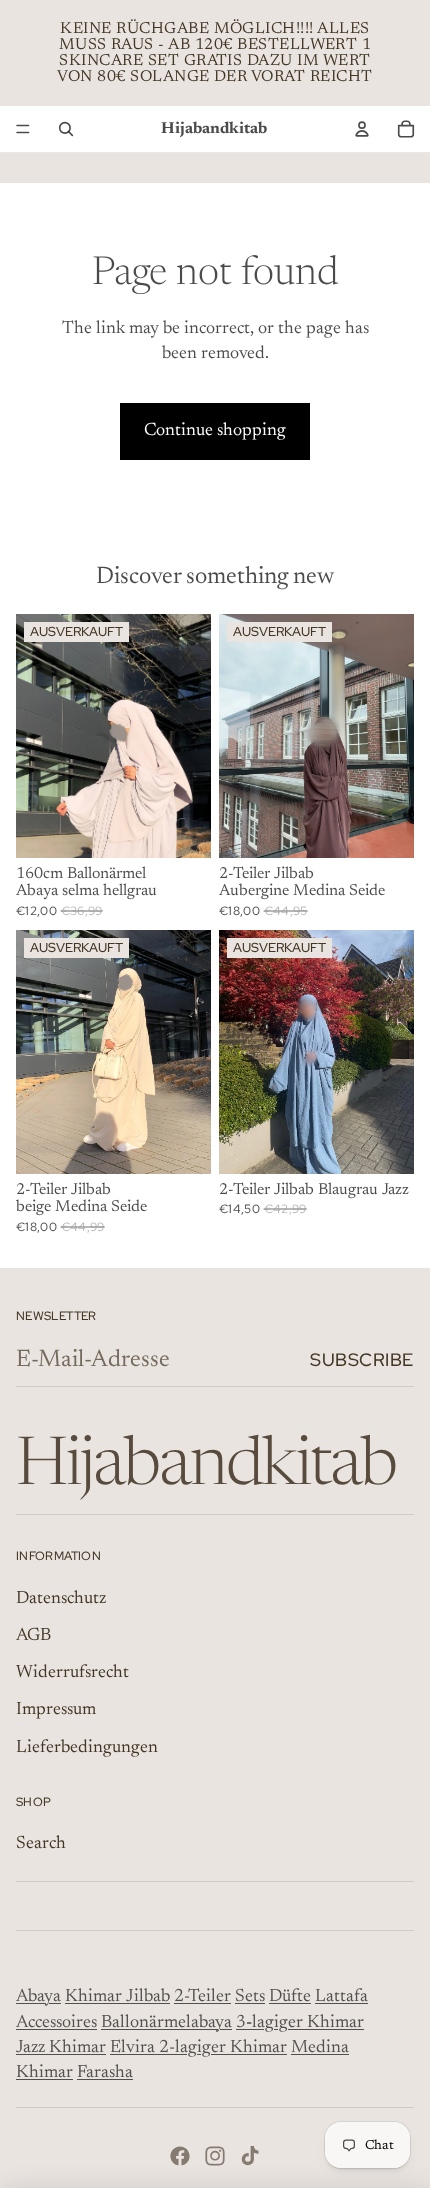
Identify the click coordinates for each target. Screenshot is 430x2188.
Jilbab (148, 1997)
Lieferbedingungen (87, 1748)
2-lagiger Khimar (223, 2048)
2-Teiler (202, 1997)
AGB (33, 1636)
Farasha (105, 2073)
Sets (250, 1997)
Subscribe (362, 1359)
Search (41, 1844)
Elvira (134, 2048)
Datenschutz (61, 1599)
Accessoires (56, 2023)
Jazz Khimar (61, 2048)
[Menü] (23, 129)
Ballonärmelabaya (166, 2023)
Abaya (38, 1997)
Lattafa (341, 1997)
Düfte (290, 1997)
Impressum (56, 1710)
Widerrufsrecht (72, 1673)
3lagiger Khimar (300, 2023)
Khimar (93, 1997)
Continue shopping (215, 431)
